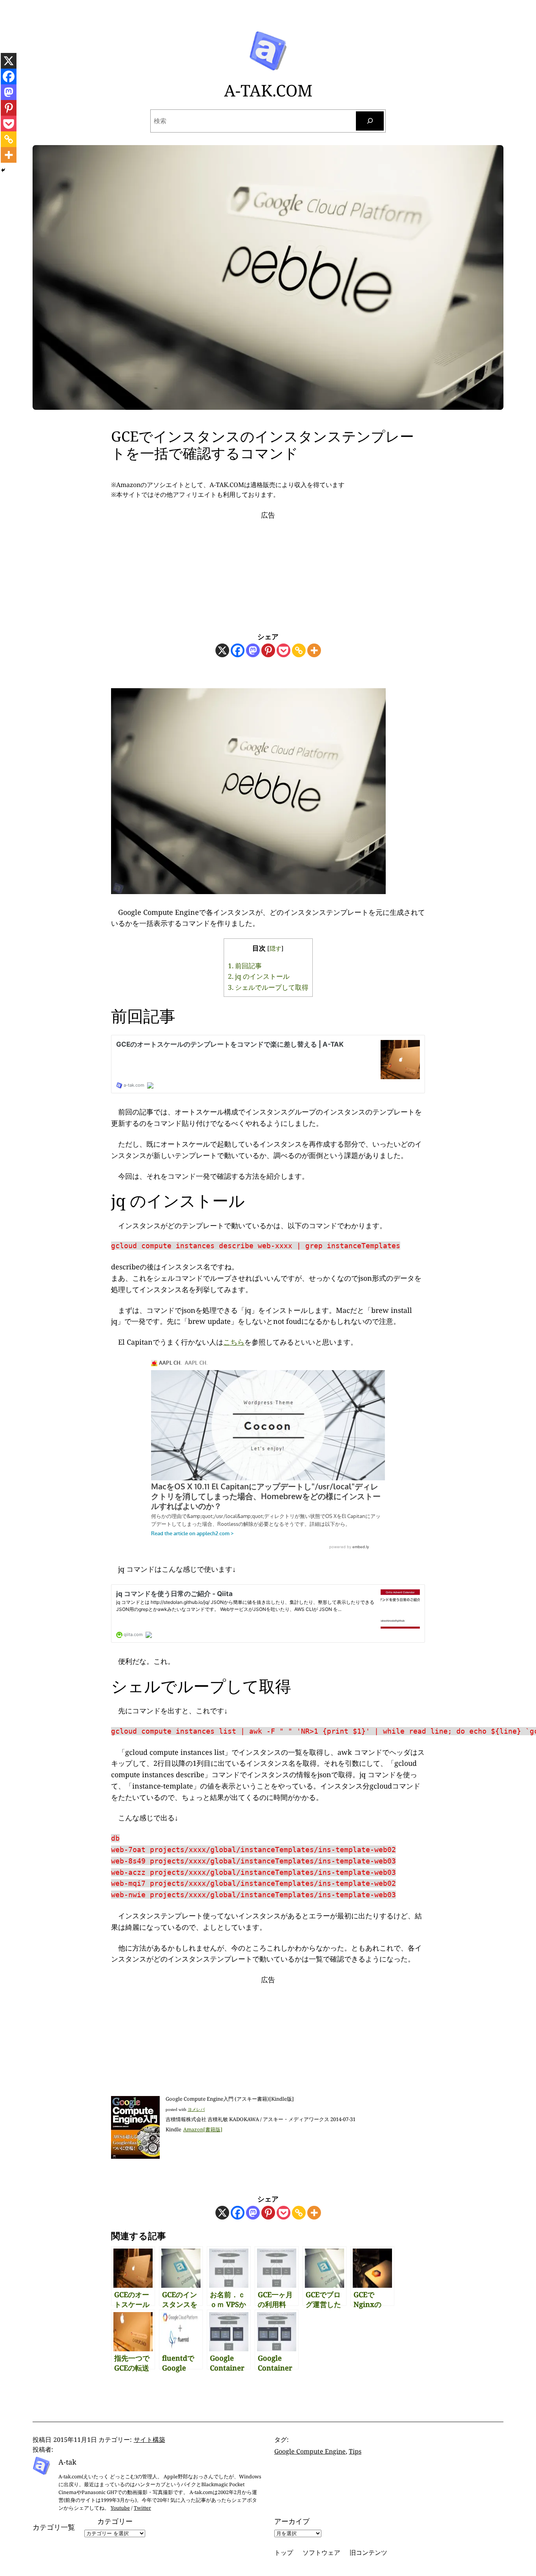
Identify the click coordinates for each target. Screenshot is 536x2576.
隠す (275, 948)
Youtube (120, 2508)
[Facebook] (238, 650)
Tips (355, 2451)
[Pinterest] (268, 650)
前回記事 (245, 966)
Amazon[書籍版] (203, 2129)
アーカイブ (292, 2521)
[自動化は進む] (248, 891)
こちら (234, 1342)
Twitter (142, 2508)
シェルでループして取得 (268, 987)
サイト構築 (149, 2440)
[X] (222, 650)
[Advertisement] (268, 569)
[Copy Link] (299, 650)
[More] (314, 650)
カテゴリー (115, 2521)
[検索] (370, 121)
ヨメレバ (196, 2109)
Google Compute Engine (310, 2451)
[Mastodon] (253, 650)
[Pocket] (283, 650)
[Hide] (3, 170)
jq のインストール (259, 976)
